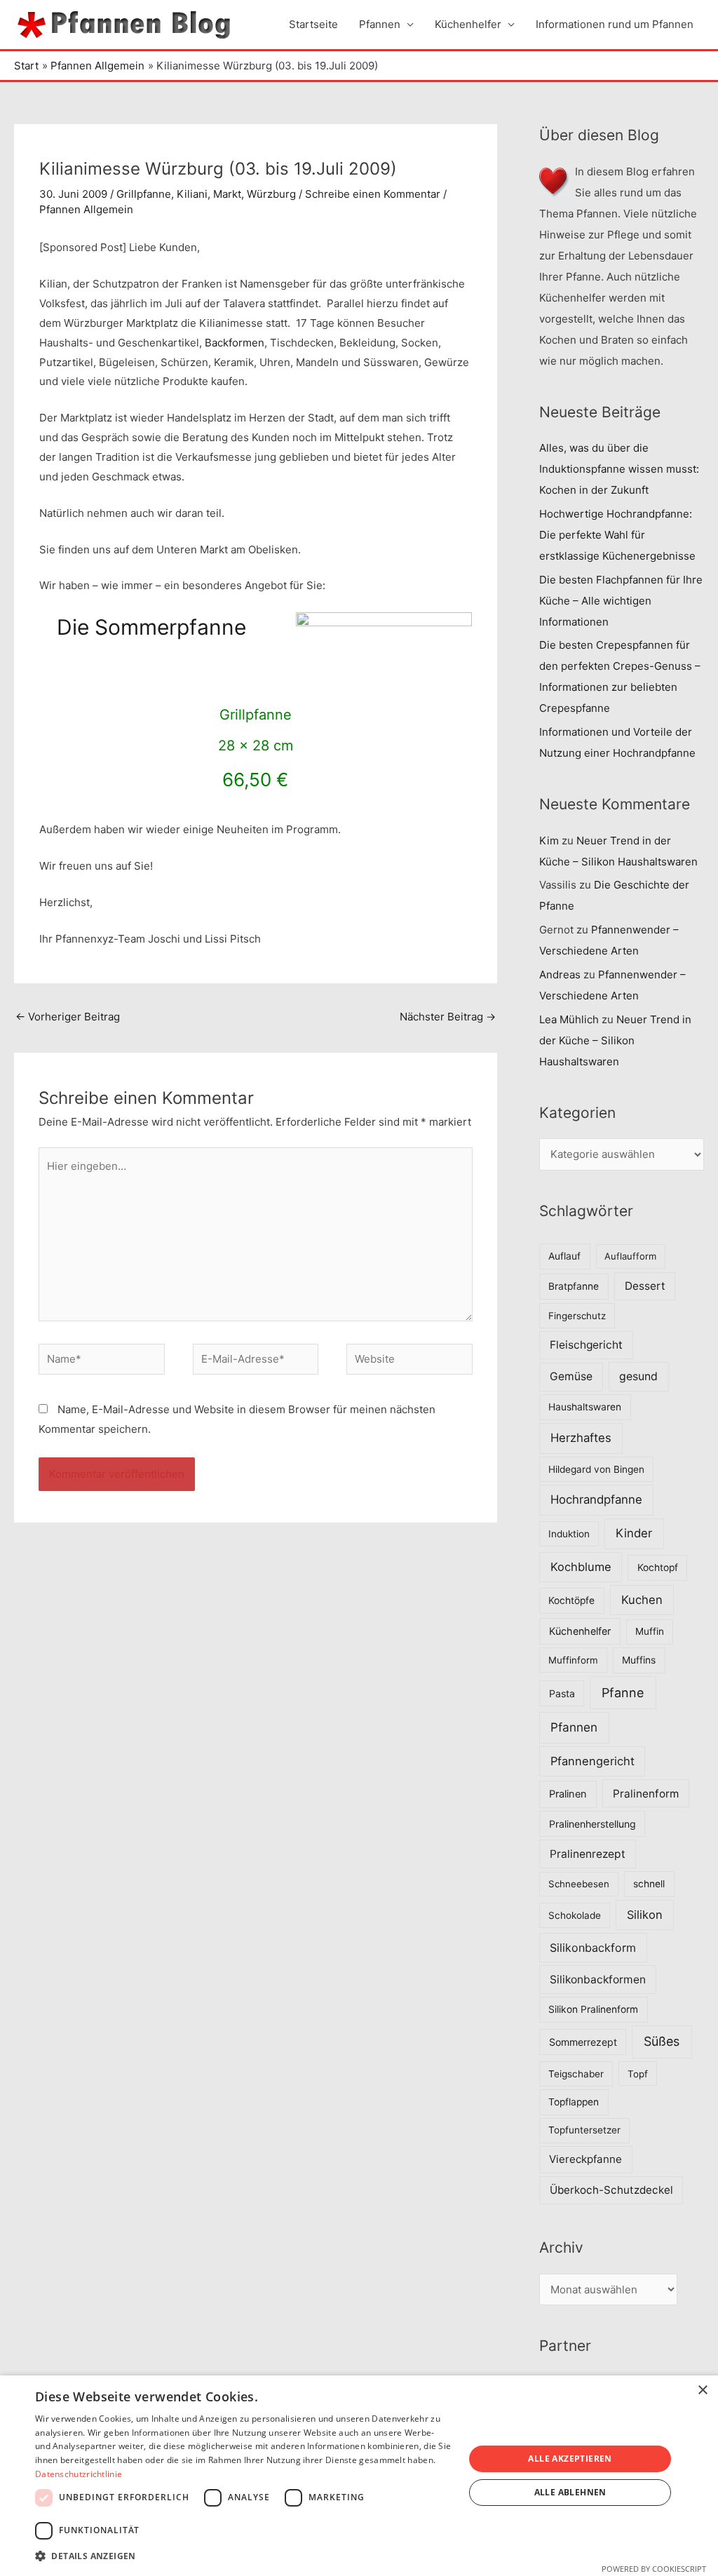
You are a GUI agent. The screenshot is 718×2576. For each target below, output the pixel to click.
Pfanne (623, 1693)
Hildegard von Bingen (596, 1469)
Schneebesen (579, 1884)
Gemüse (571, 1376)
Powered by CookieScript (654, 2569)
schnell (649, 1884)
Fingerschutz (577, 1316)
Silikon (645, 1915)
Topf (638, 2074)
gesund (638, 1376)
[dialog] (359, 2476)
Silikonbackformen (598, 1980)
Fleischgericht (586, 1345)
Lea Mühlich (569, 1019)
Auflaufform (630, 1256)
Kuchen (642, 1600)
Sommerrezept (583, 2042)
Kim (549, 841)
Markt (227, 194)
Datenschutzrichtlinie (79, 2474)
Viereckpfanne (585, 2159)
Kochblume (581, 1567)
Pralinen (568, 1794)
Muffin (650, 1631)
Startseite (313, 24)
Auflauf (564, 1256)
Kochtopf (658, 1567)
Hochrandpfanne (596, 1499)
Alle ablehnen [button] (570, 2492)
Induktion (569, 1534)
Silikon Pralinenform (593, 2009)
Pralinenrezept (588, 1854)
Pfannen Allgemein (86, 209)
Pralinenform (646, 1794)
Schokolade (575, 1915)
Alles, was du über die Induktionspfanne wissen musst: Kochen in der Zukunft (619, 469)
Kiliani (192, 194)
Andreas (560, 975)
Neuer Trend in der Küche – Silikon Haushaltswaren (615, 1040)
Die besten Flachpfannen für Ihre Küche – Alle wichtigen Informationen (621, 601)
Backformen (235, 343)
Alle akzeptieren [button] (570, 2459)
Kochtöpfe (571, 1600)
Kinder (634, 1533)
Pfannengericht (592, 1761)
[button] (243, 2556)
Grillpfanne (144, 194)
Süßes (662, 2041)
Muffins (639, 1660)
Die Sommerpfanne (151, 627)
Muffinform (573, 1660)
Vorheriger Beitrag (68, 1017)
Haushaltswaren (585, 1407)
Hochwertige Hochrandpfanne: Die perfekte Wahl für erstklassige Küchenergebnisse (617, 535)
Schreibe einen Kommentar (373, 194)
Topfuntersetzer (584, 2130)
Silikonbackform (593, 1948)
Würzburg (271, 194)
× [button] (702, 2390)
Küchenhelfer (468, 24)
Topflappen (574, 2102)
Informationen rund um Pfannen (615, 24)
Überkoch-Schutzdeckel (611, 2190)
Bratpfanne (574, 1286)
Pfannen (380, 24)
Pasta (562, 1693)
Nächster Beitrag (448, 1017)
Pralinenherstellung (592, 1824)
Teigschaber (576, 2074)
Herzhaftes (581, 1438)
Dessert (645, 1286)
